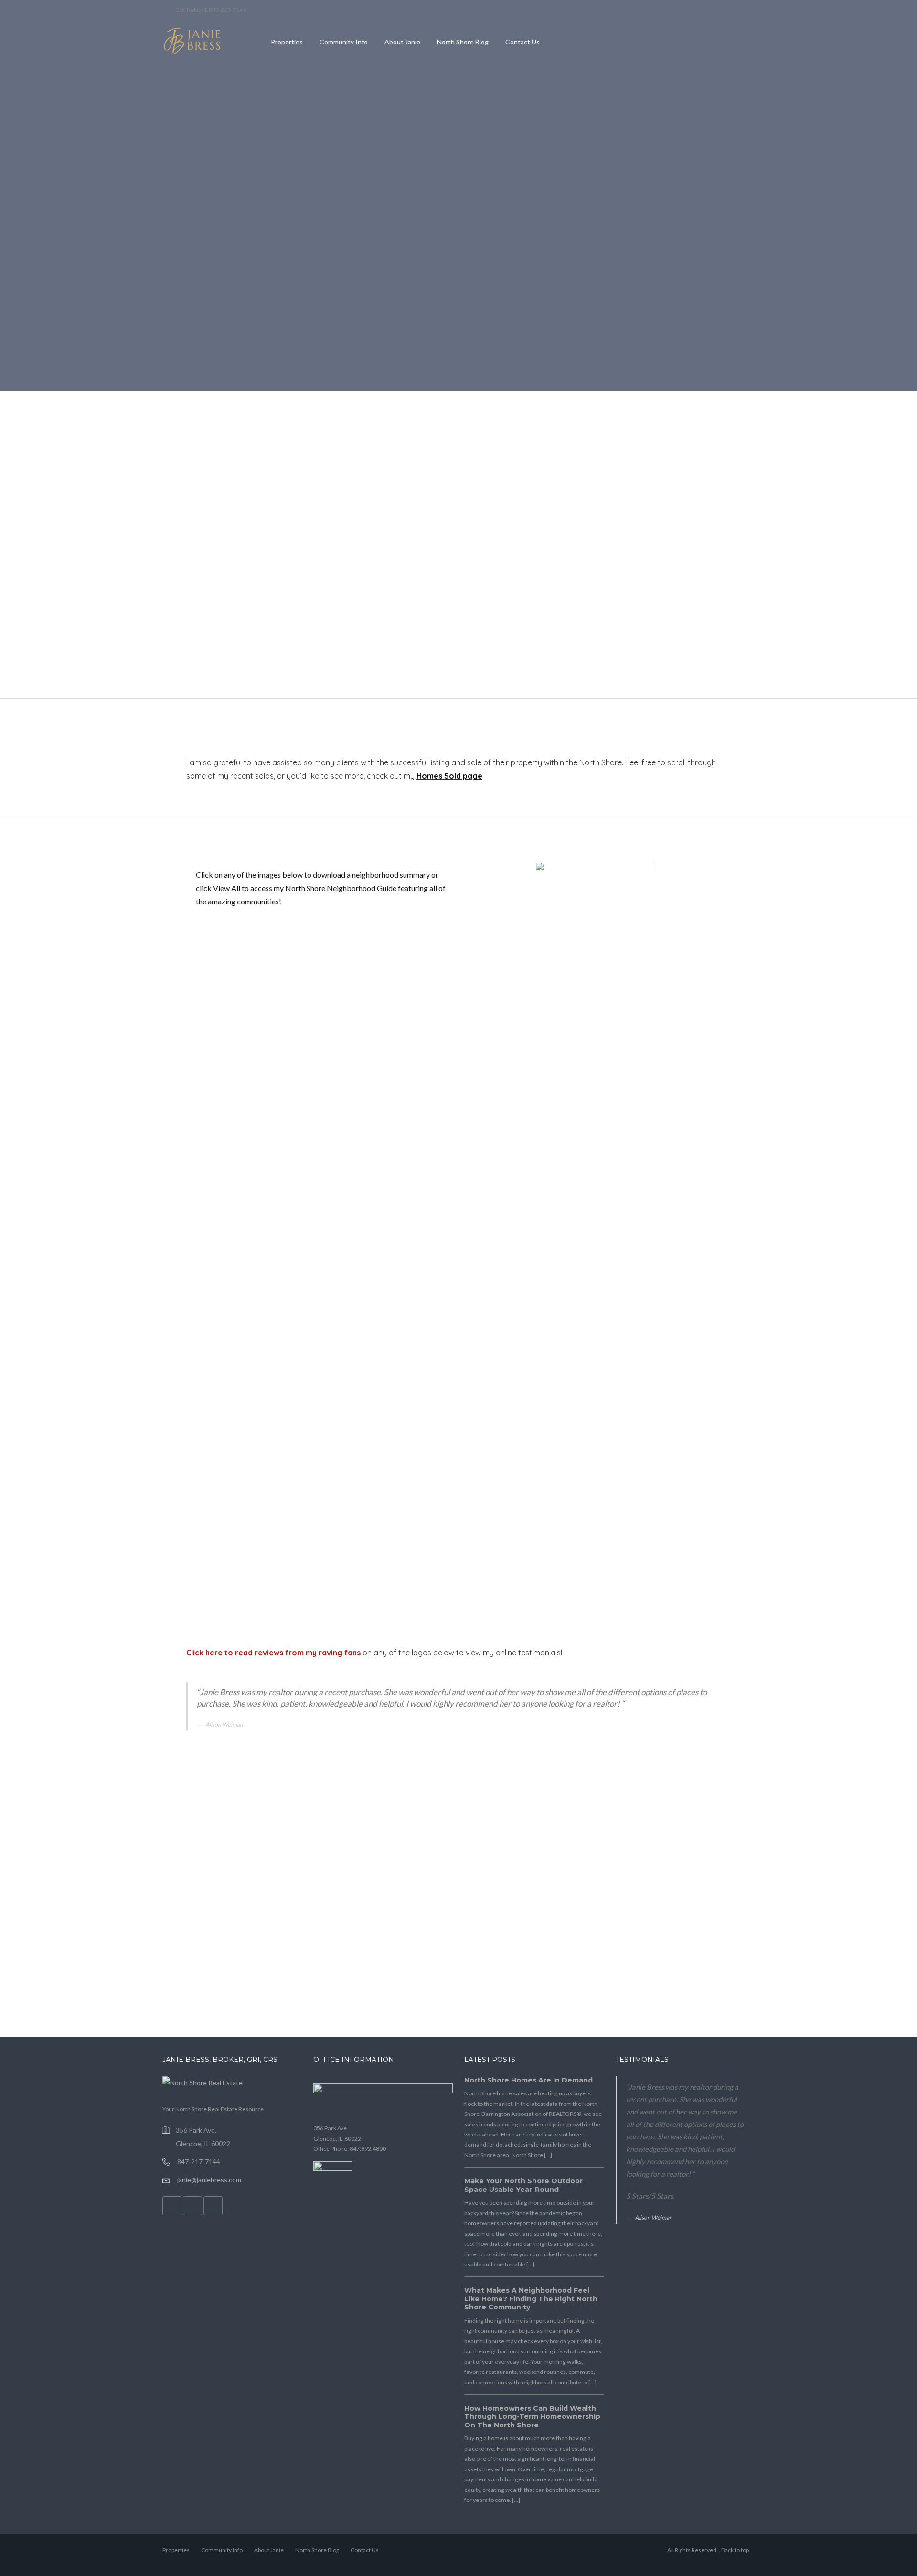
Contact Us (522, 42)
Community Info (344, 42)
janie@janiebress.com (209, 2180)
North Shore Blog (463, 42)
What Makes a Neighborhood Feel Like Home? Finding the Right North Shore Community (531, 2299)
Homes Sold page (449, 776)
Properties (287, 42)
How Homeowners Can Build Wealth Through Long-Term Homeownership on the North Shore (532, 2417)
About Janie (402, 42)
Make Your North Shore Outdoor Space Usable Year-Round (523, 2185)
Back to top (735, 2550)
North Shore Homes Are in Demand (528, 2080)
